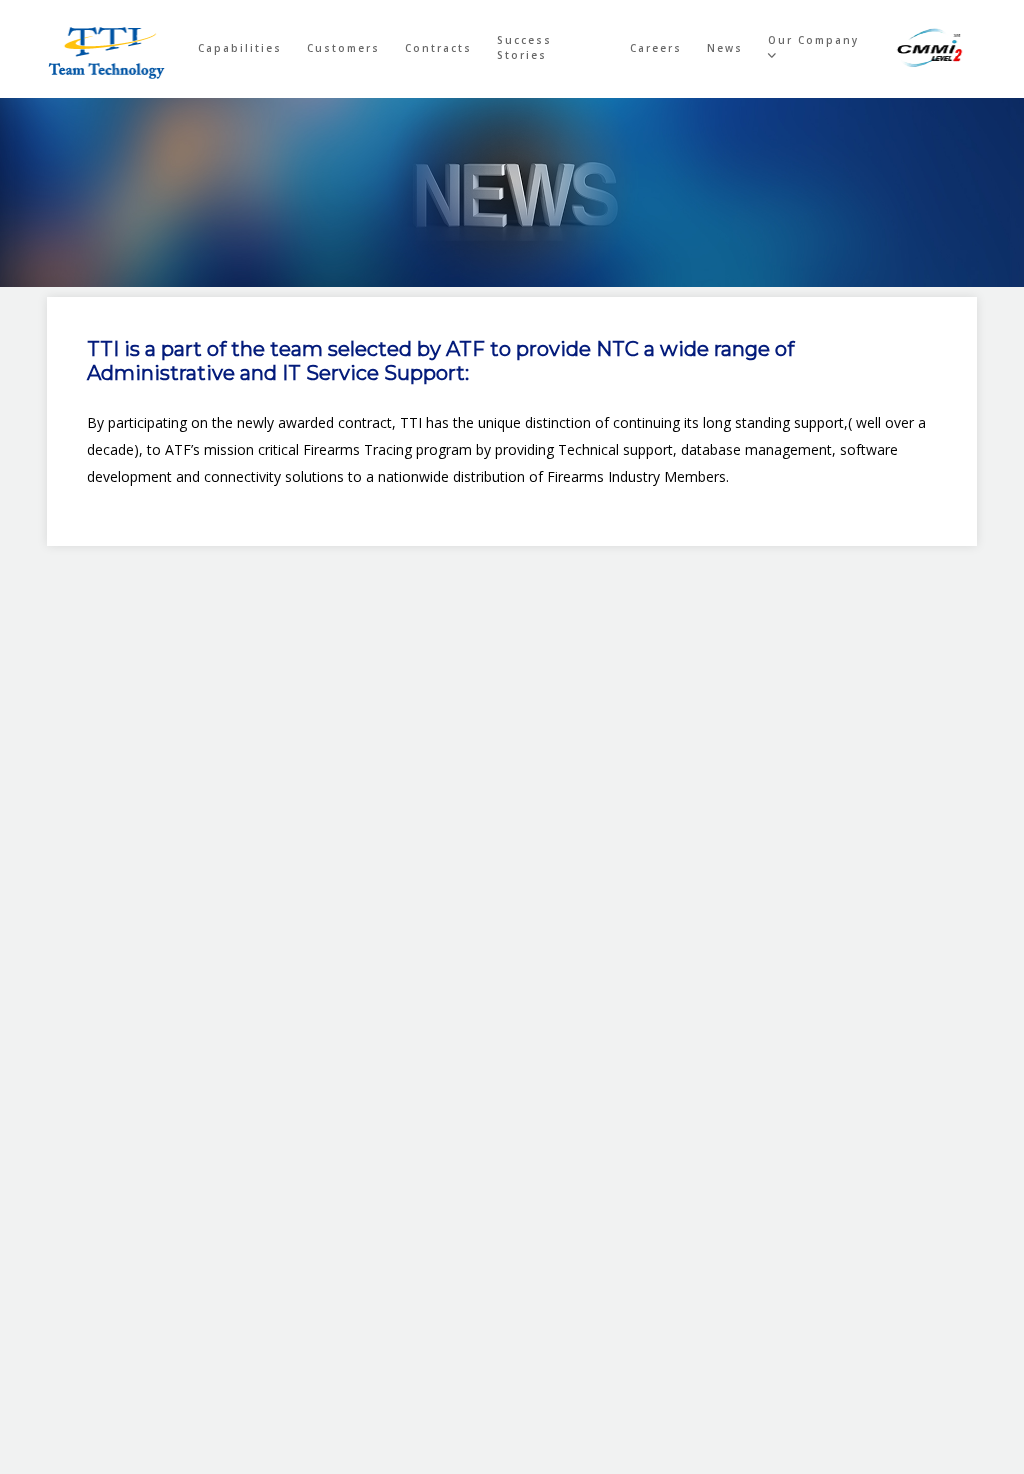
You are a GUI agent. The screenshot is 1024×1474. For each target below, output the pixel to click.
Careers (656, 48)
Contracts (438, 48)
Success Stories (524, 47)
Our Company (813, 40)
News (725, 48)
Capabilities (240, 48)
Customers (343, 48)
